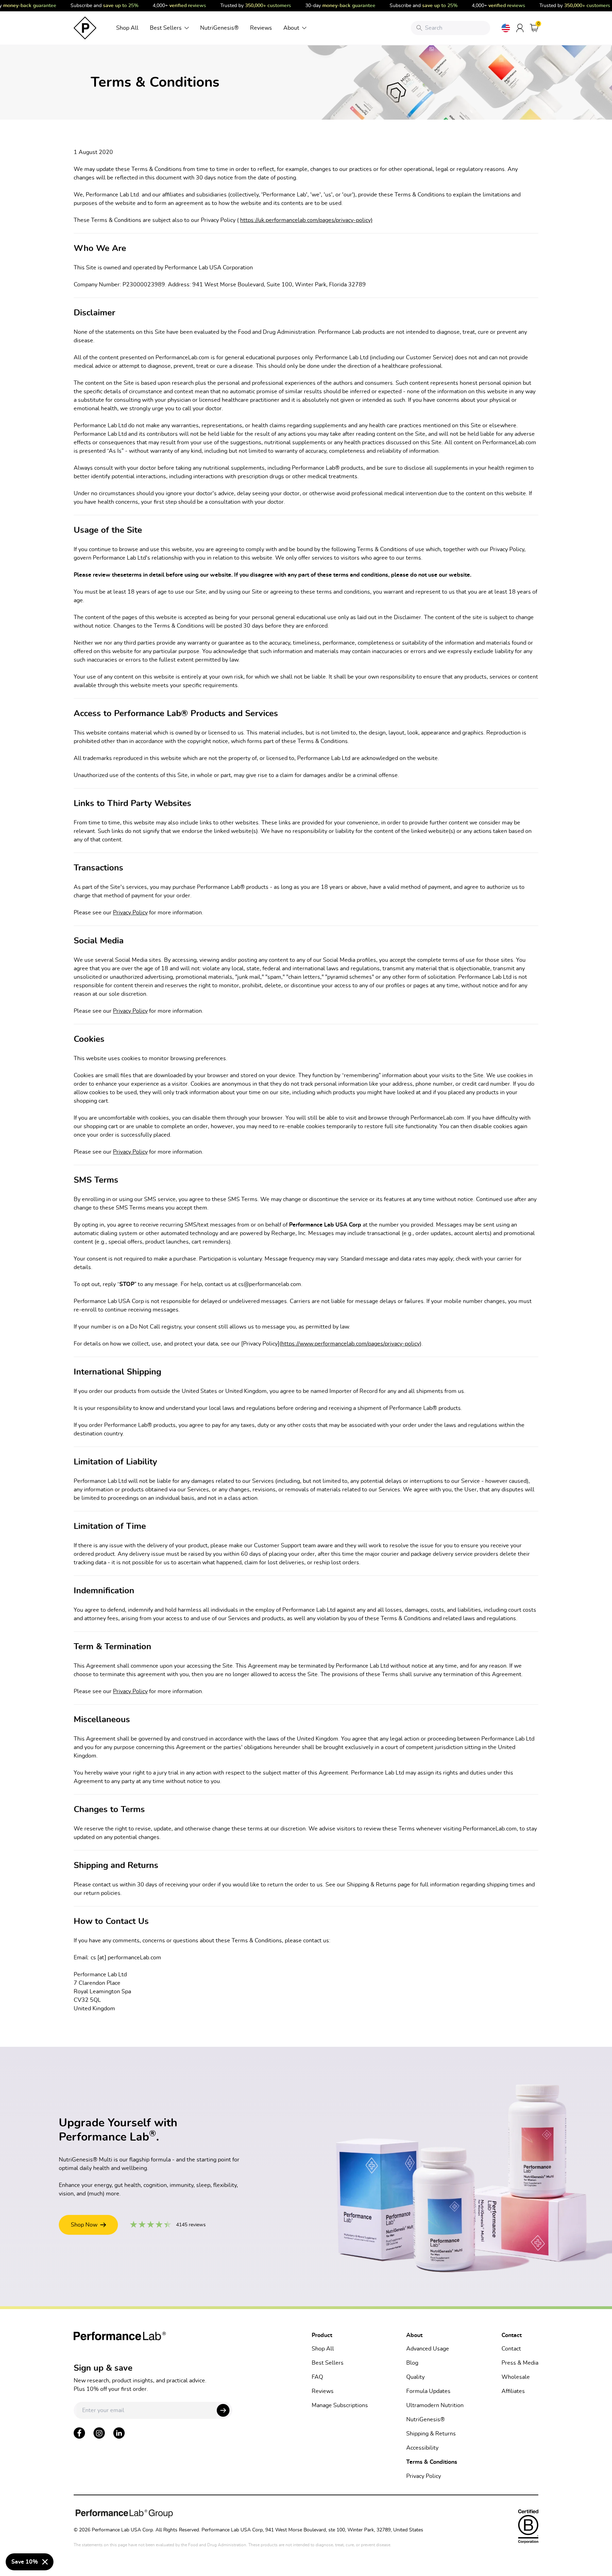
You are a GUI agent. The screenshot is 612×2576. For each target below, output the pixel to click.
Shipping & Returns (431, 2434)
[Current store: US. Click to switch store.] (506, 28)
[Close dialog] (45, 2562)
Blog (412, 2363)
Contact (511, 2349)
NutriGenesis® (219, 28)
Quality (415, 2377)
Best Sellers (166, 28)
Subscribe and (89, 6)
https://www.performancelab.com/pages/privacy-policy (350, 1344)
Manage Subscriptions (340, 2405)
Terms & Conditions (432, 2462)
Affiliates (513, 2391)
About (291, 28)
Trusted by (240, 6)
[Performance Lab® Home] (85, 28)
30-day (325, 6)
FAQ (317, 2377)
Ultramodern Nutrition (435, 2405)
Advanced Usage (428, 2349)
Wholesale (516, 2377)
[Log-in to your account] (520, 28)
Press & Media (520, 2363)
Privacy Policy (130, 913)
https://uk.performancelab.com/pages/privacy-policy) (306, 220)
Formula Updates (428, 2391)
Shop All (127, 28)
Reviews (261, 28)
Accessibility (422, 2448)
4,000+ (164, 6)
